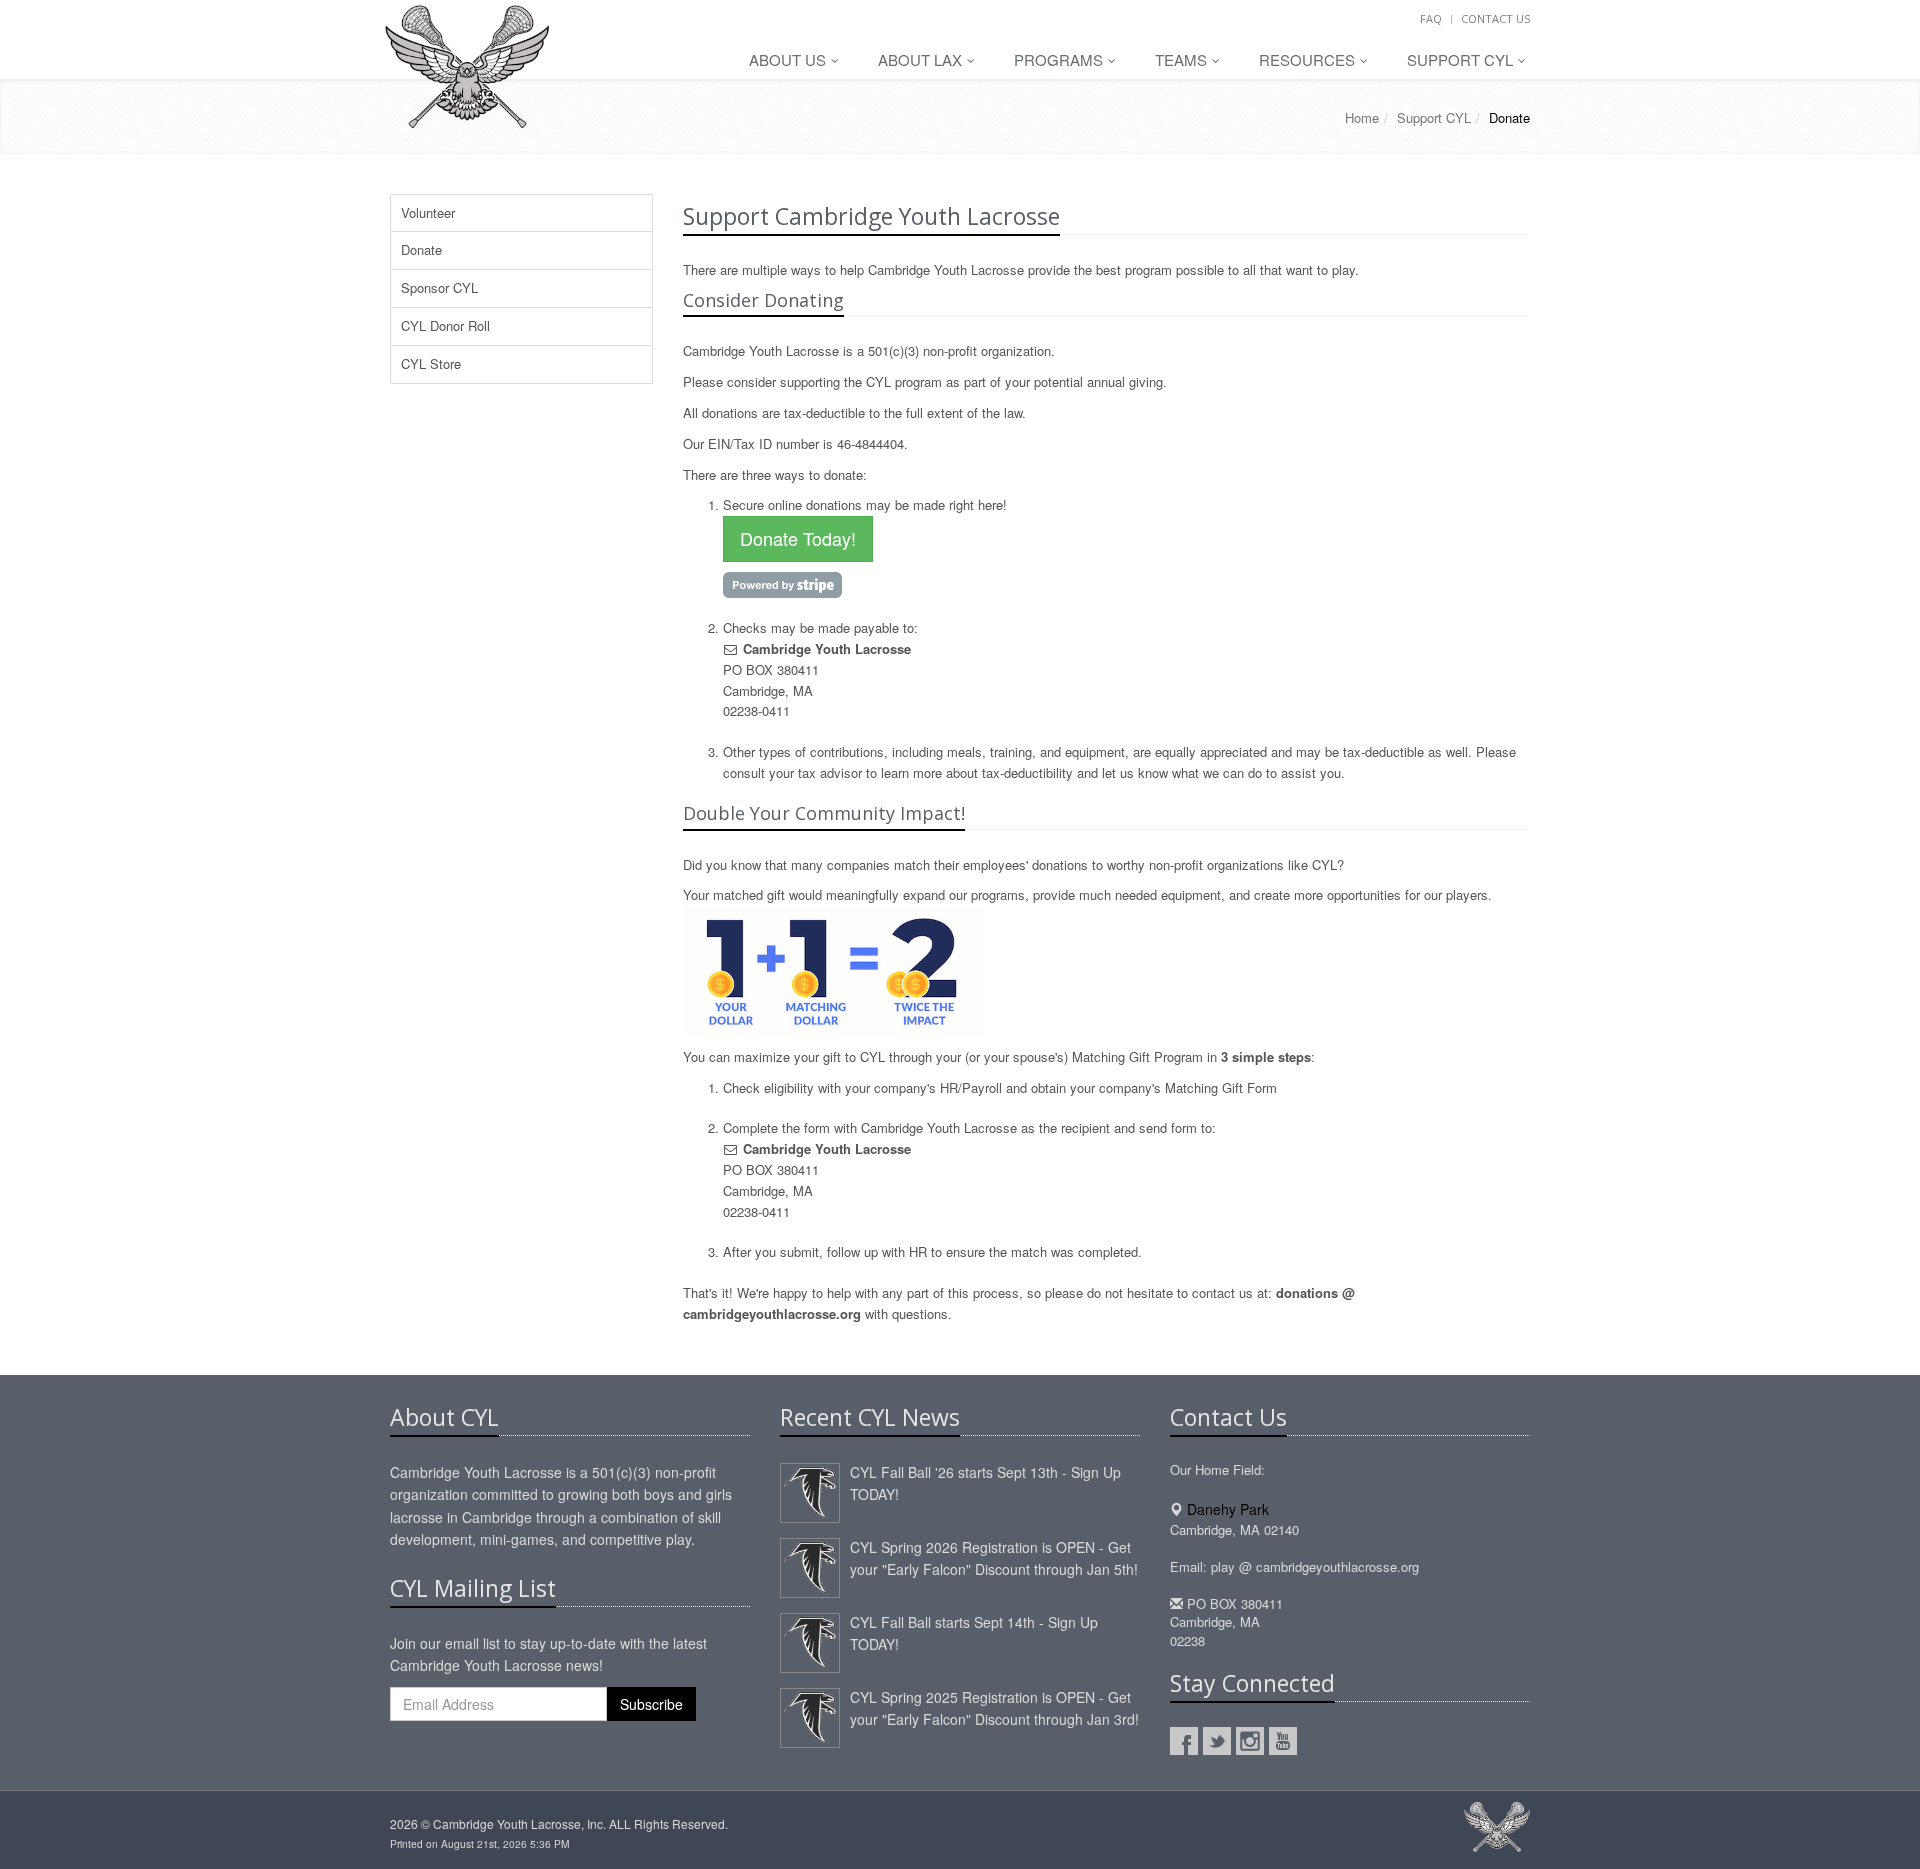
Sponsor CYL (439, 287)
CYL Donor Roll (445, 325)
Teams (1183, 59)
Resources (1309, 59)
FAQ (1431, 18)
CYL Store (431, 363)
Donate (421, 249)
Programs (1060, 59)
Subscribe (651, 1704)
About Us (789, 59)
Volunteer (428, 212)
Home (1362, 117)
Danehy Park (1228, 1509)
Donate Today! (798, 538)
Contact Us (1495, 18)
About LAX (922, 59)
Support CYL (1462, 59)
